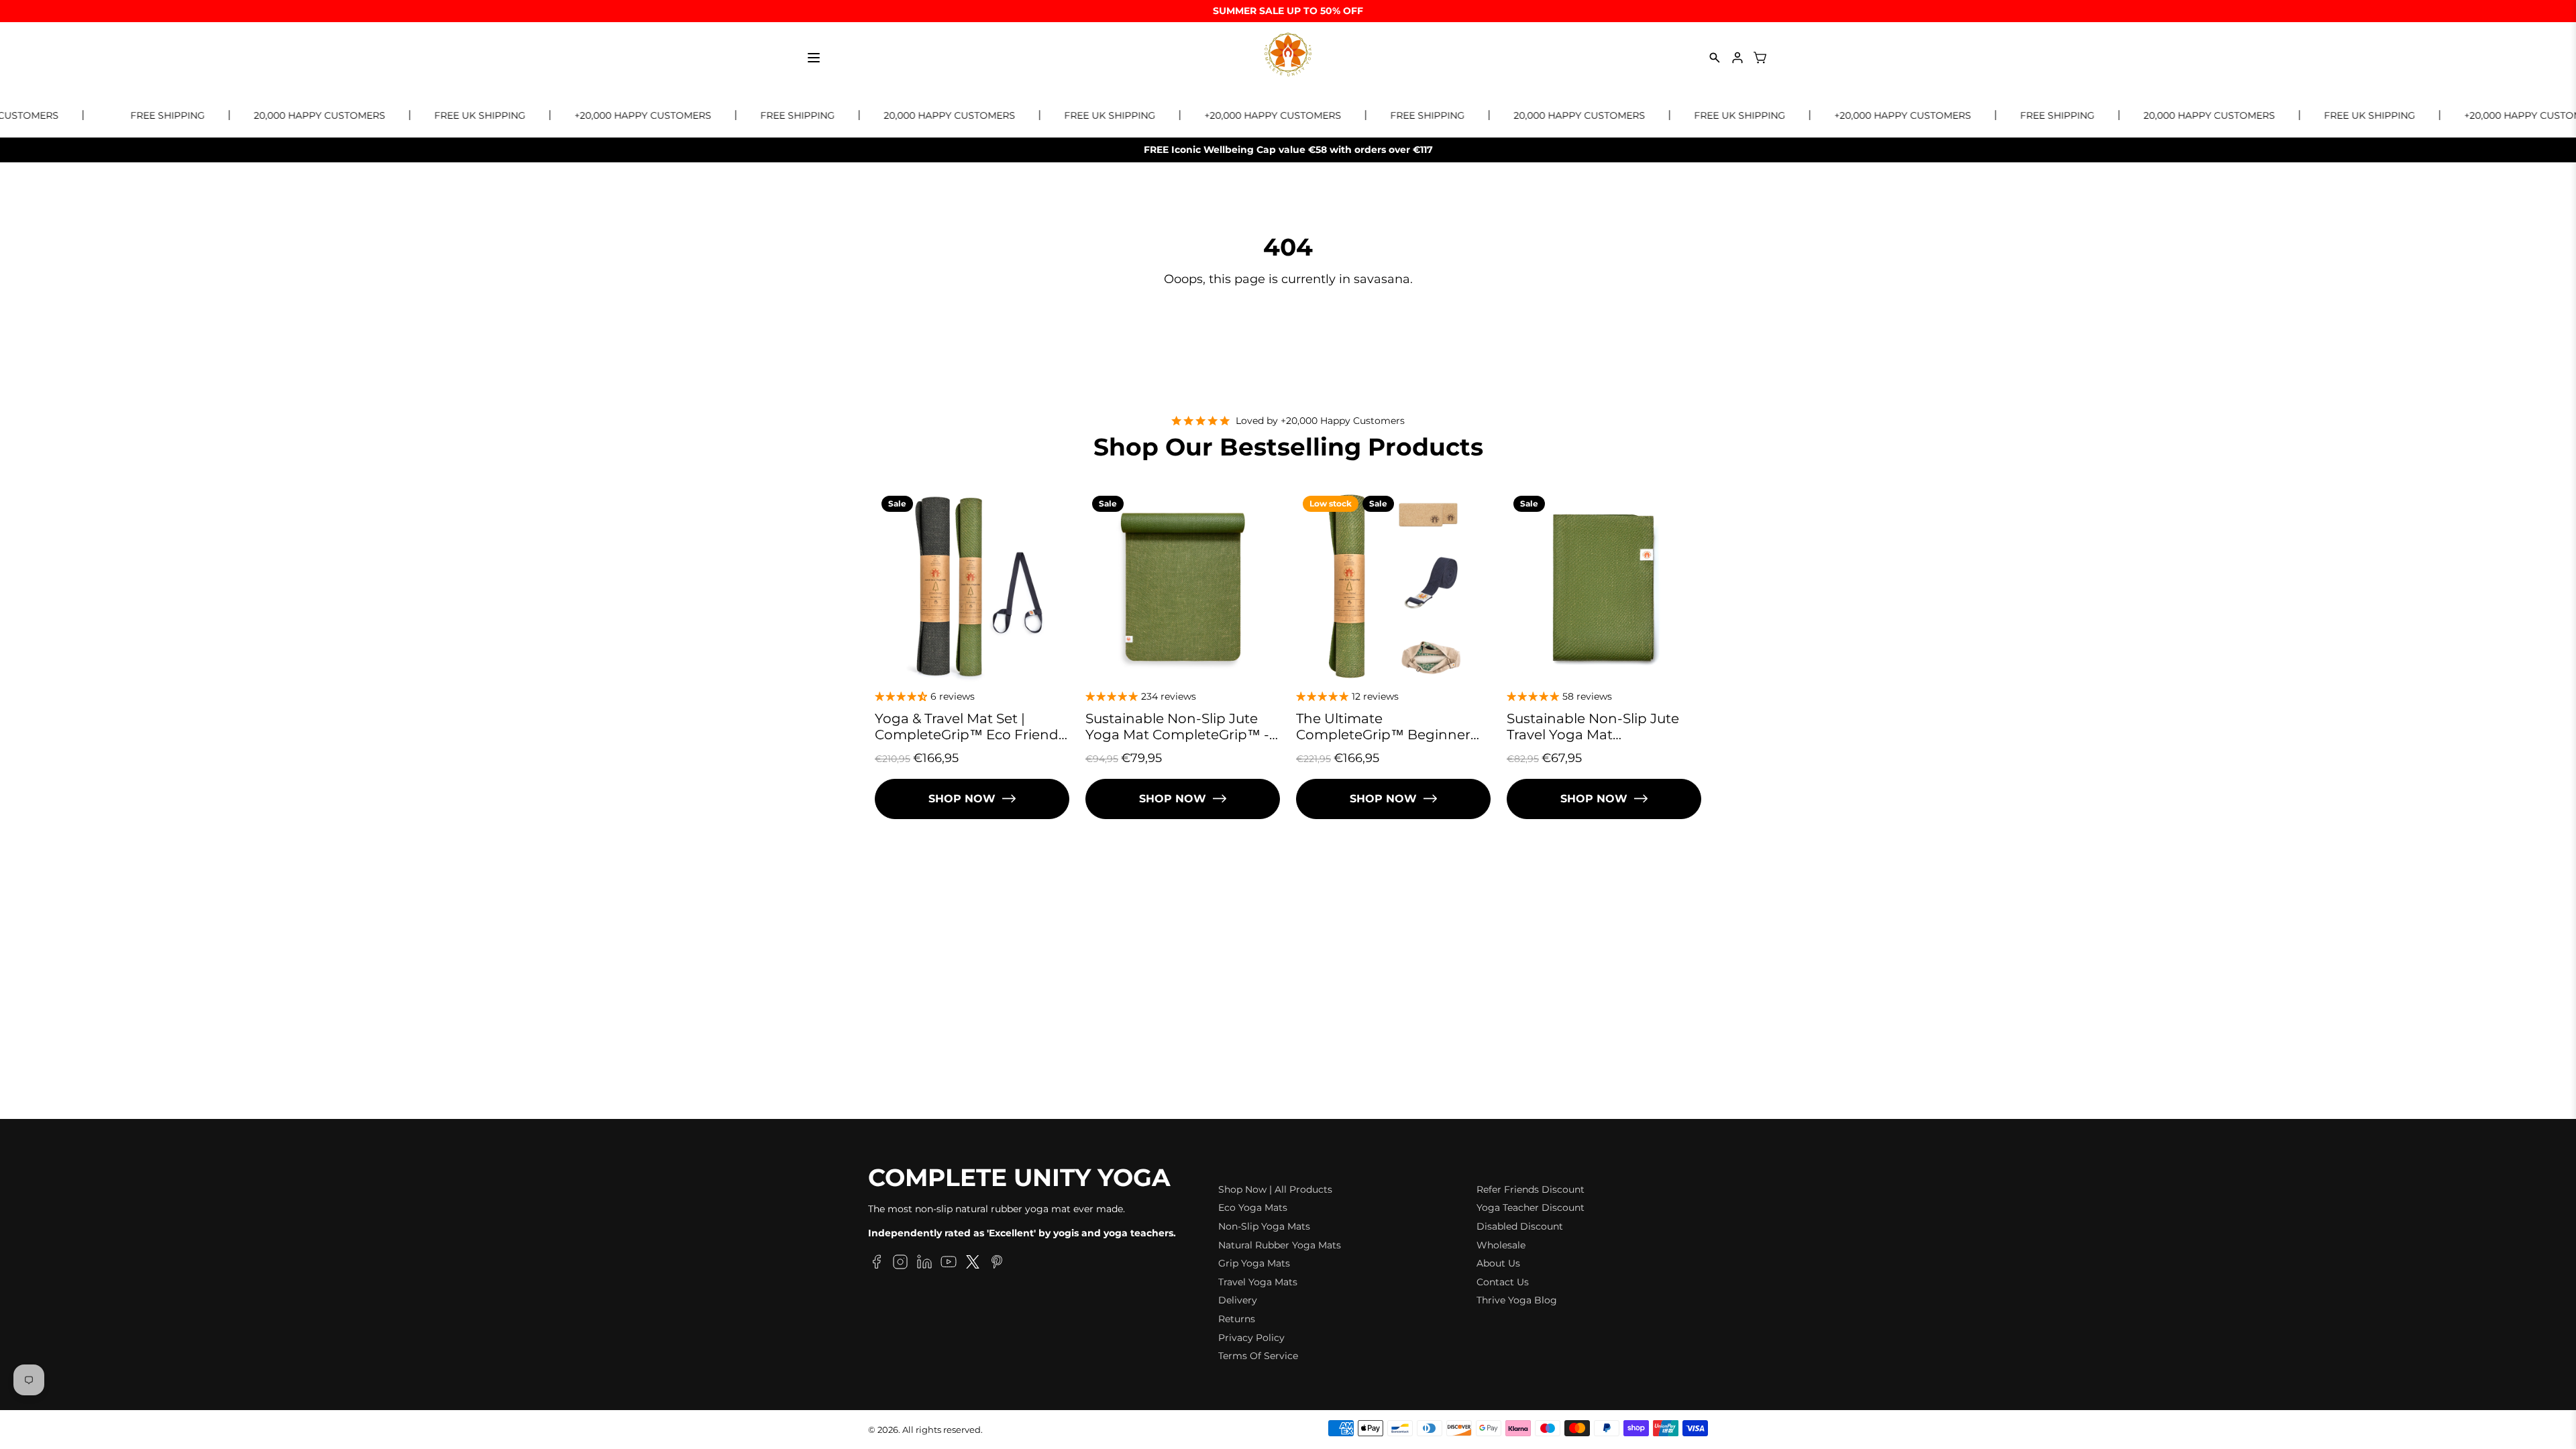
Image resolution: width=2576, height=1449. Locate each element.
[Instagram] (900, 1264)
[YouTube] (949, 1264)
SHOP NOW (962, 799)
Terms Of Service (1258, 1356)
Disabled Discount (1520, 1226)
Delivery (1238, 1300)
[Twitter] (973, 1264)
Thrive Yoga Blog (1517, 1300)
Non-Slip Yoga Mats (1264, 1226)
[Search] (1715, 58)
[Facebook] (876, 1264)
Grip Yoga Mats (1254, 1263)
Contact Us (1503, 1282)
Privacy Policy (1251, 1338)
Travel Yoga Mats (1258, 1282)
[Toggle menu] (814, 58)
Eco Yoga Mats (1253, 1207)
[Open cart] (1760, 58)
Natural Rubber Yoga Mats (1280, 1245)
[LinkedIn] (924, 1264)
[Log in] (1737, 58)
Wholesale (1501, 1245)
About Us (1498, 1263)
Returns (1237, 1319)
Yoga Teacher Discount (1531, 1207)
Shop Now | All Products (1275, 1189)
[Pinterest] (997, 1264)
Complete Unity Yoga (1019, 1178)
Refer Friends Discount (1531, 1189)
